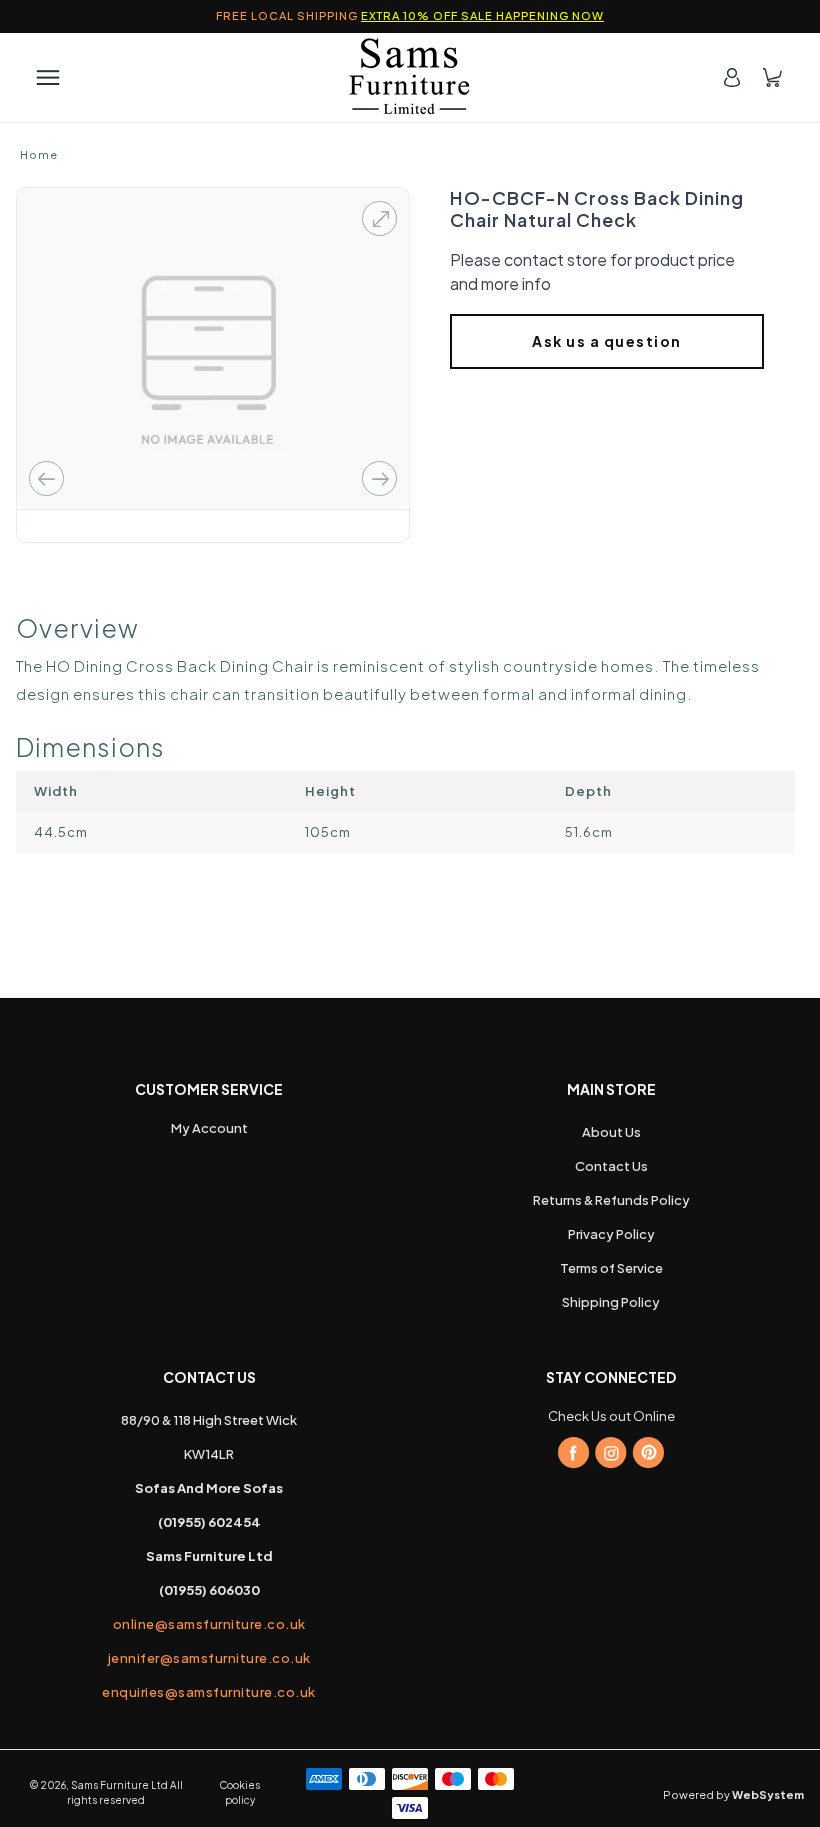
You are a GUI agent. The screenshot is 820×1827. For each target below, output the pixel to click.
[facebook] (574, 1453)
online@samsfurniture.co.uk (209, 1624)
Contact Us (611, 1166)
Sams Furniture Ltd (119, 1785)
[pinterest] (648, 1453)
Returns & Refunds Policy (611, 1200)
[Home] (410, 77)
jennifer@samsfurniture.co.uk (209, 1658)
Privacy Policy (611, 1234)
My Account (209, 1128)
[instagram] (611, 1453)
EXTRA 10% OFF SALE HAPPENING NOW (482, 15)
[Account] (732, 77)
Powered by (733, 1794)
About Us (611, 1132)
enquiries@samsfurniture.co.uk (209, 1692)
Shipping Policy (611, 1302)
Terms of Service (611, 1268)
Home (39, 154)
